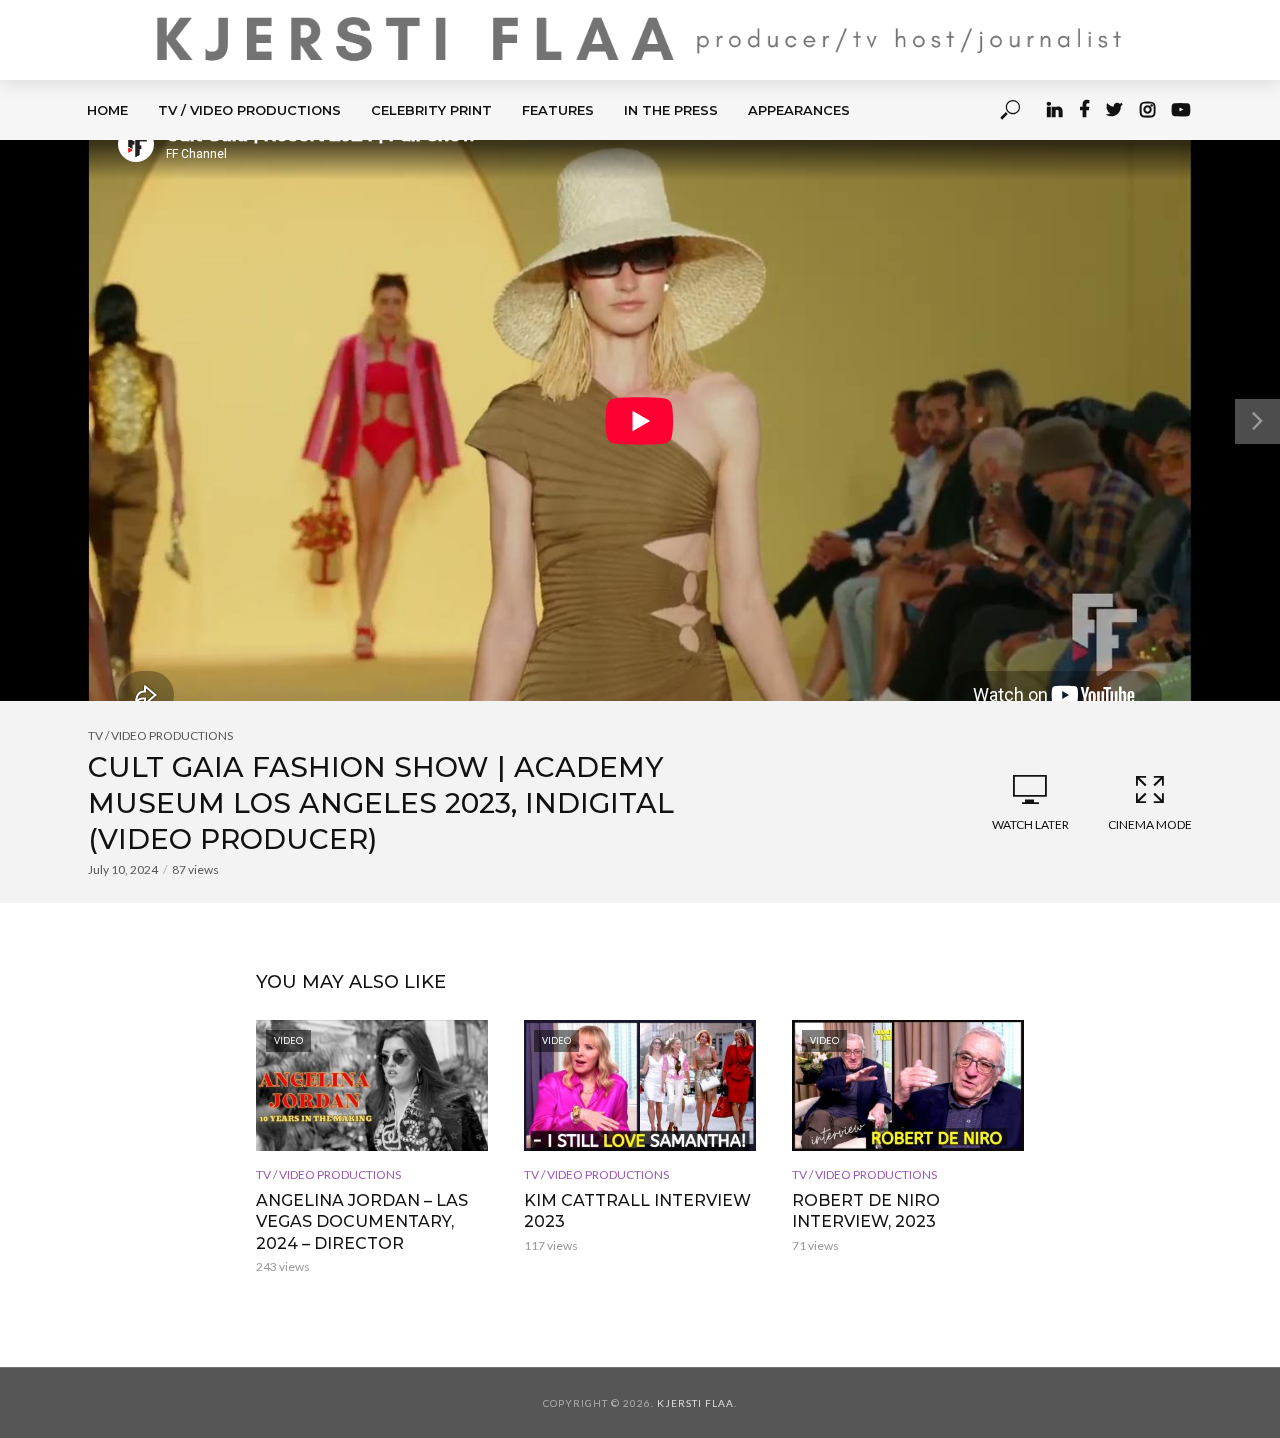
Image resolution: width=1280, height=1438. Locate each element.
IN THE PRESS (671, 110)
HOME (107, 110)
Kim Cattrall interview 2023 (637, 1211)
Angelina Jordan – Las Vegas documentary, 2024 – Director (362, 1222)
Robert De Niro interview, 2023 (866, 1211)
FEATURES (558, 110)
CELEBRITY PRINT (431, 110)
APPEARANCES (799, 110)
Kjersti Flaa (695, 1403)
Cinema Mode (1150, 824)
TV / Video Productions (249, 110)
